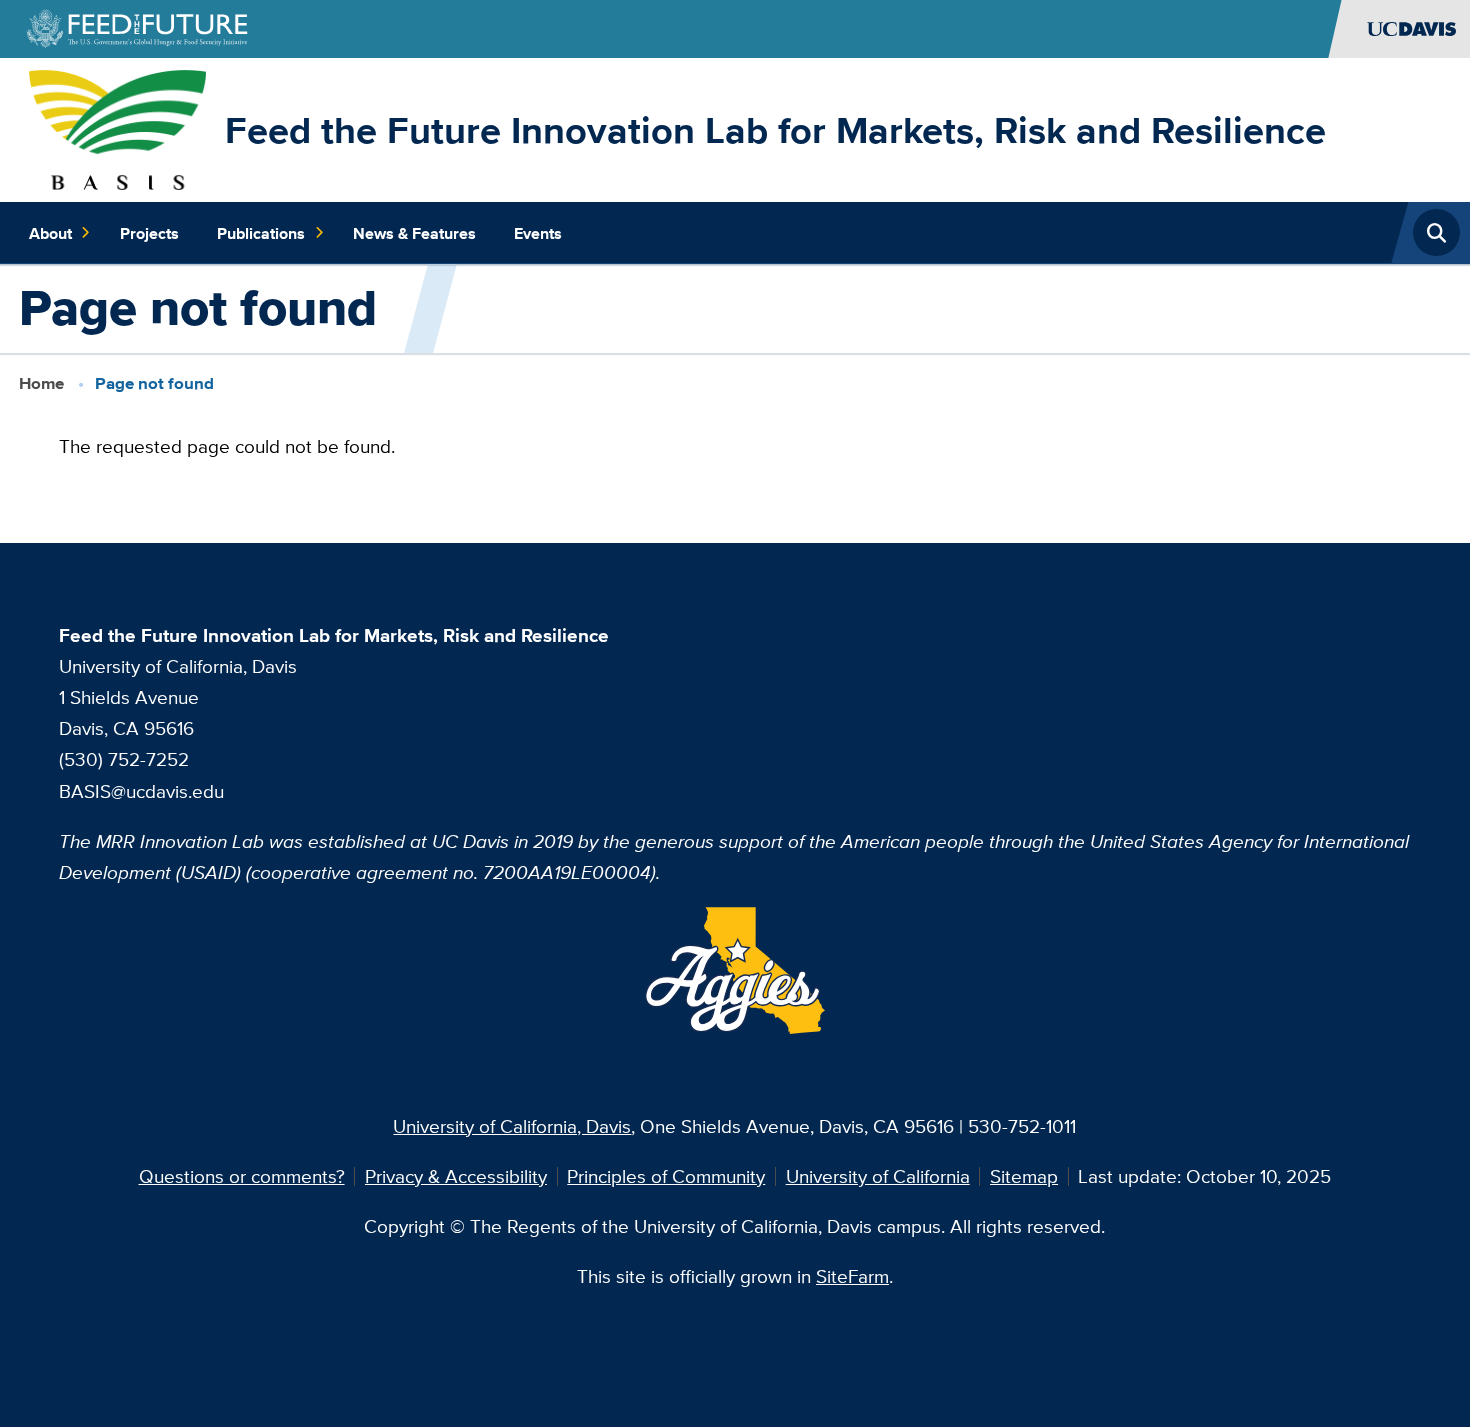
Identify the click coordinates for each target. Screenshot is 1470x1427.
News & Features (414, 233)
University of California (878, 1176)
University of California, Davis (512, 1126)
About (50, 233)
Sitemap (1024, 1176)
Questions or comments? (242, 1176)
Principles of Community (666, 1176)
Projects (149, 233)
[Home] (117, 127)
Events (538, 233)
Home (41, 383)
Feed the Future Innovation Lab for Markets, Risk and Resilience (775, 130)
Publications (261, 233)
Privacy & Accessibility (456, 1176)
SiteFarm (852, 1276)
